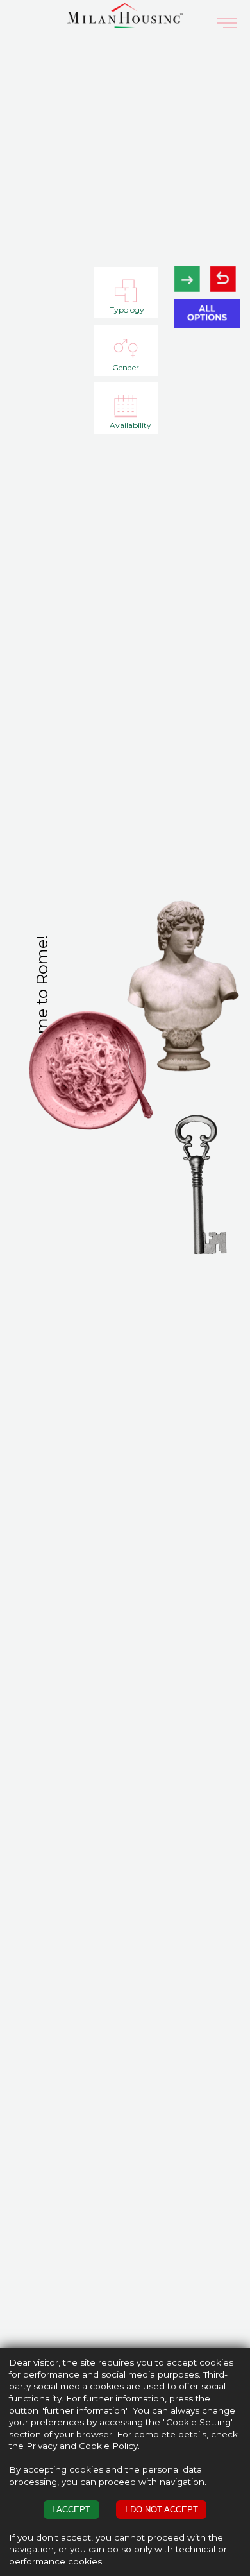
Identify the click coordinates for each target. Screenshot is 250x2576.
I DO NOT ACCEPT (162, 2510)
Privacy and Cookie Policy (82, 2446)
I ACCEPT (71, 2510)
